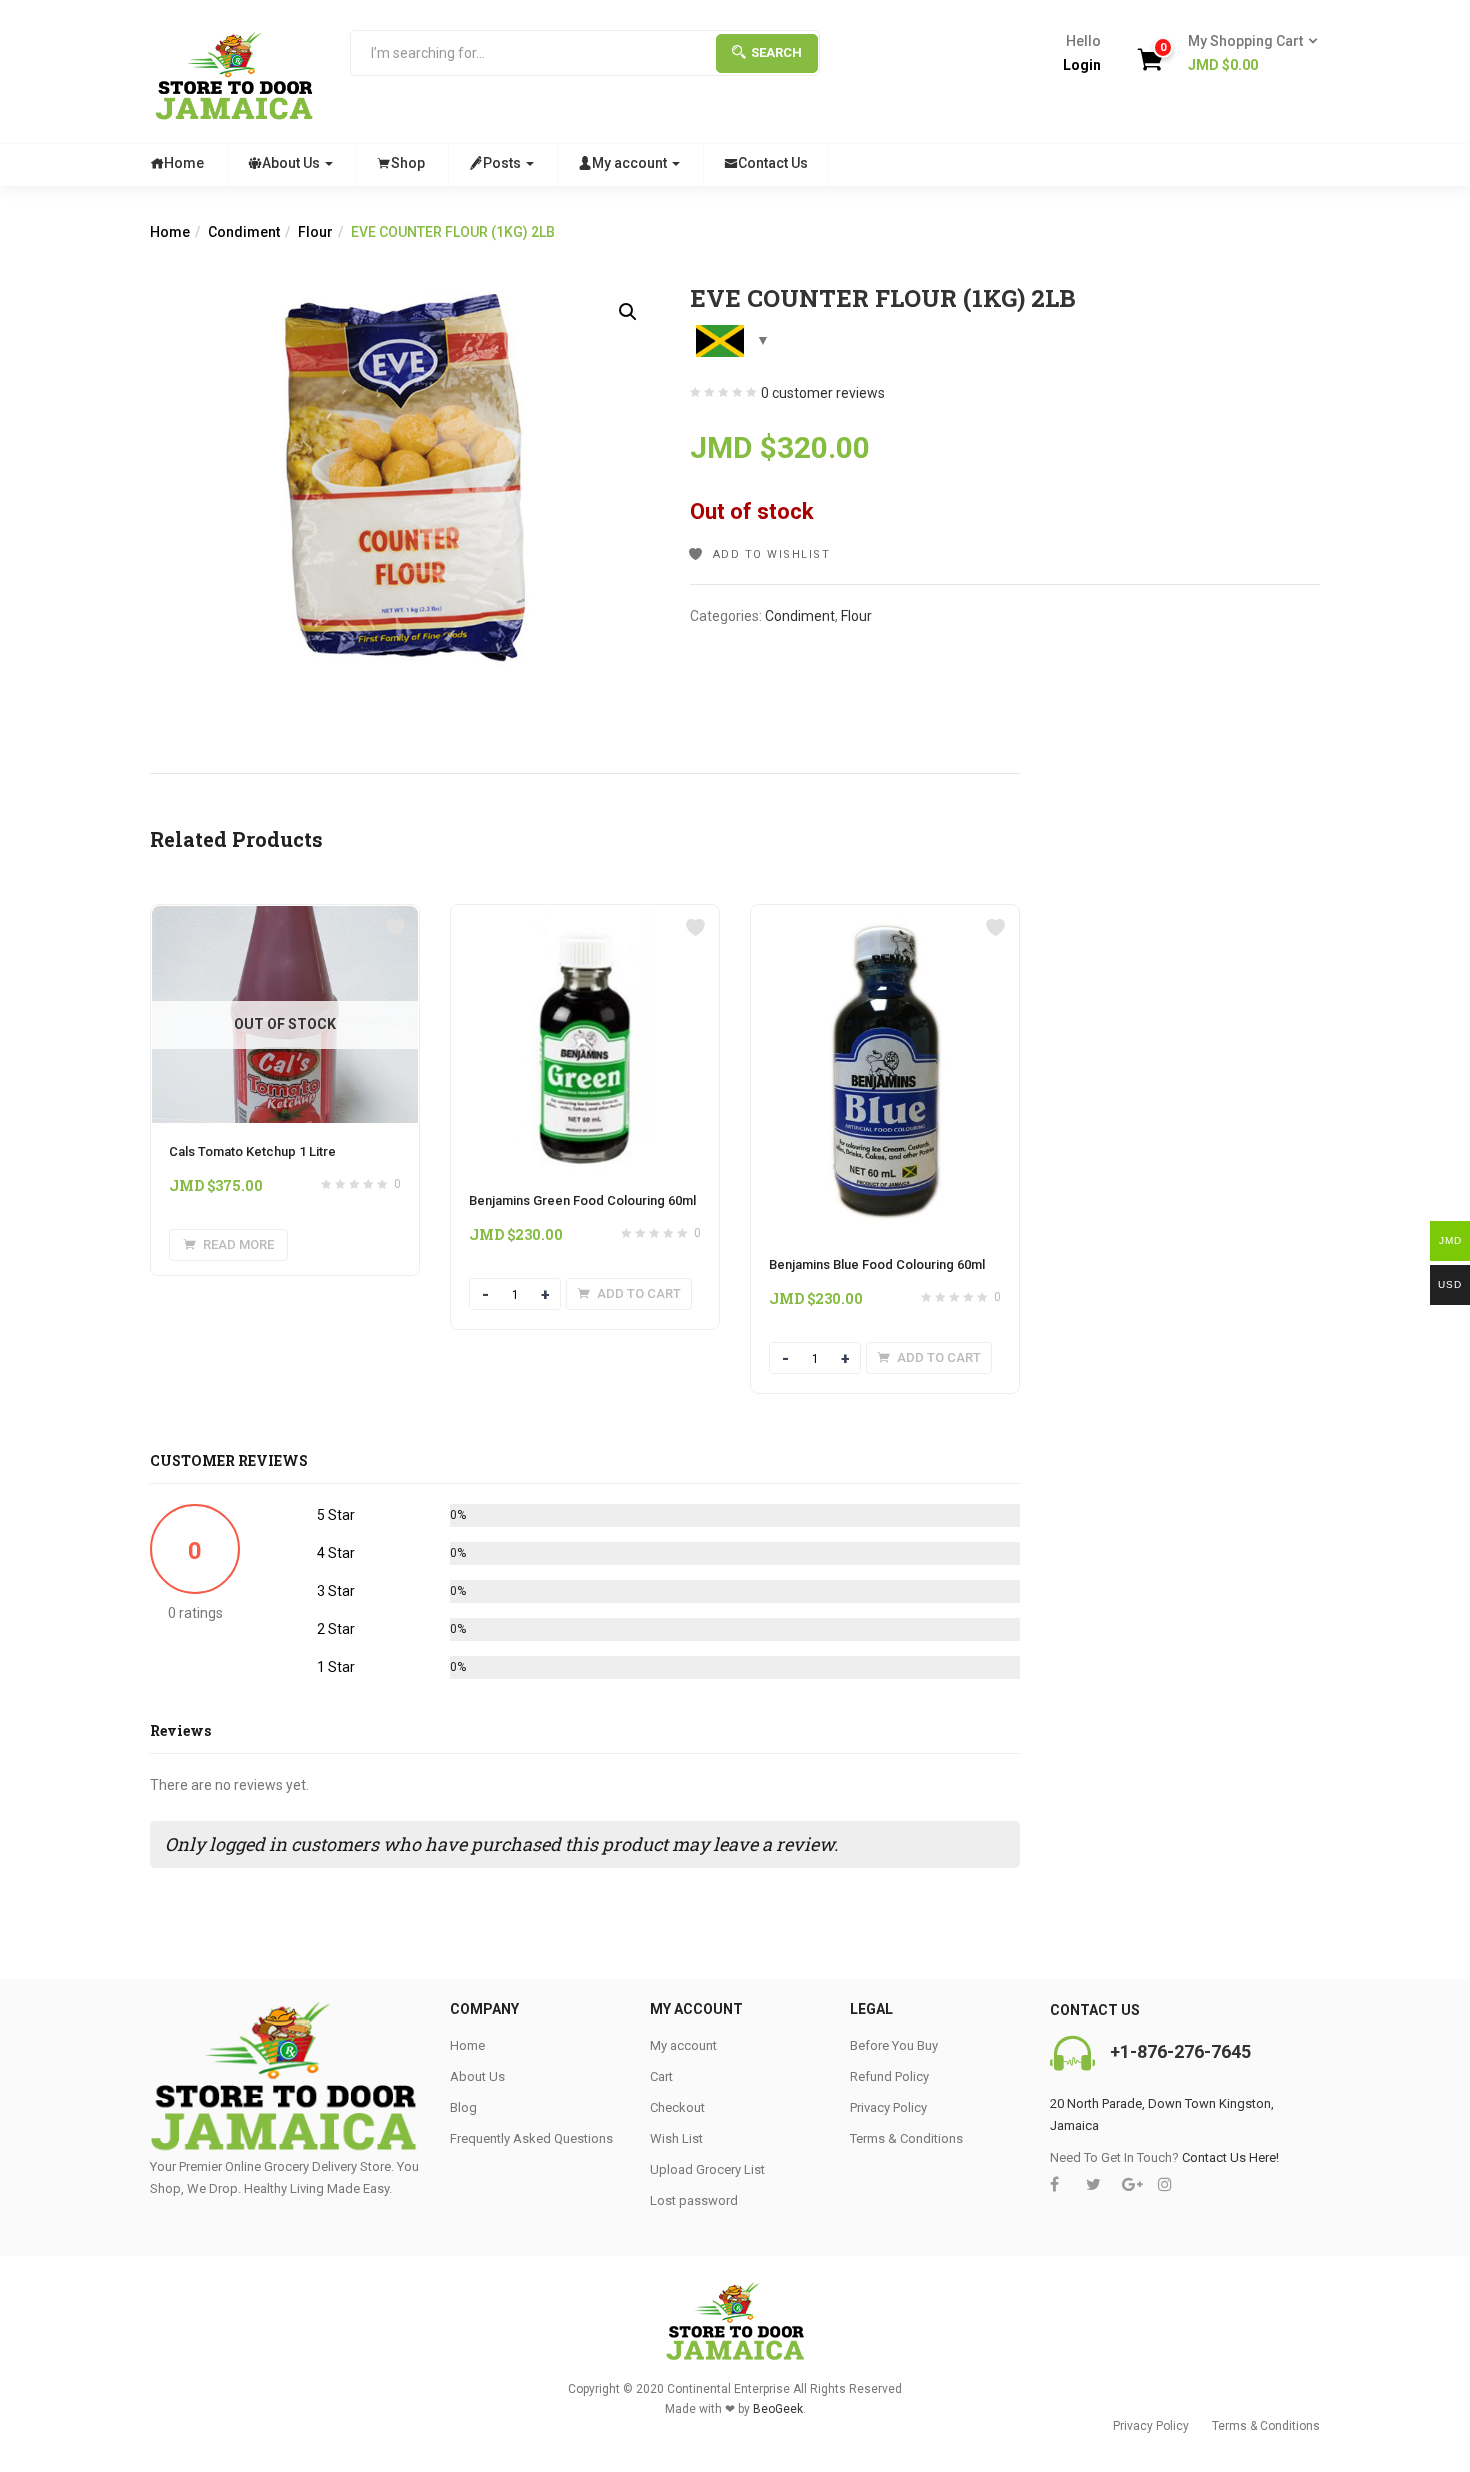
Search (776, 52)
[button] (1246, 54)
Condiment (244, 232)
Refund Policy (889, 2076)
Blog (463, 2107)
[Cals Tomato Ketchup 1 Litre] (285, 917)
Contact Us (773, 163)
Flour (315, 232)
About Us (292, 163)
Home (184, 163)
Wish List (676, 2138)
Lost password (694, 2200)
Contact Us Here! (1230, 2157)
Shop (408, 163)
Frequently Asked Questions (531, 2138)
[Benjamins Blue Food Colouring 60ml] (879, 917)
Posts (503, 163)
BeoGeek (778, 2409)
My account (631, 163)
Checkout (677, 2107)
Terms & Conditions (906, 2138)
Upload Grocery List (707, 2169)
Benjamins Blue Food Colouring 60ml (877, 1264)
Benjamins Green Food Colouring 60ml (582, 1200)
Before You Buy (894, 2045)
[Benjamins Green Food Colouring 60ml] (585, 917)
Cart (661, 2076)
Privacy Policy (888, 2107)
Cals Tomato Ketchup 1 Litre (252, 1151)
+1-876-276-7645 (1180, 2051)
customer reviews (823, 393)
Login (1082, 65)
